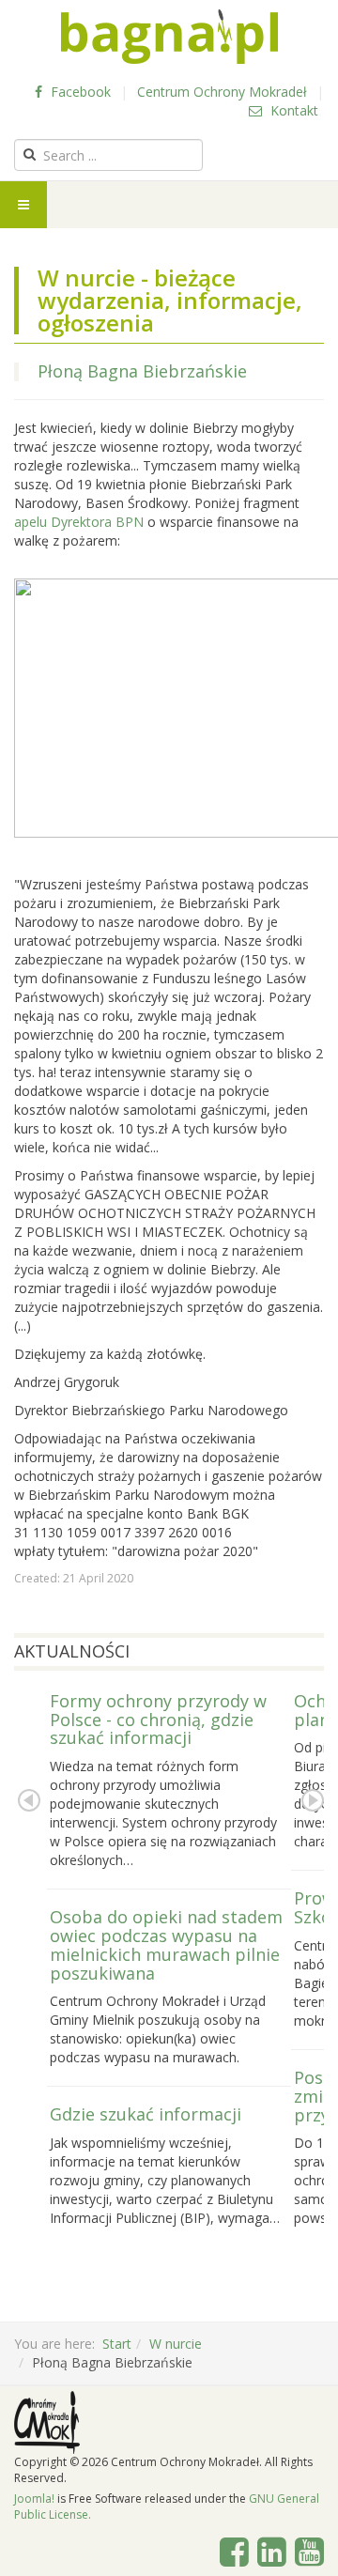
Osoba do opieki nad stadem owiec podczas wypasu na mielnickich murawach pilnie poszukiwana (166, 1944)
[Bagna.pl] (169, 37)
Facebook (79, 92)
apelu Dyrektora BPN (79, 522)
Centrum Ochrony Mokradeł (222, 92)
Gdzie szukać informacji (146, 2114)
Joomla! (34, 2499)
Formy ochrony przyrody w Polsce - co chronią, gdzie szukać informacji (158, 1720)
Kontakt (292, 110)
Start (117, 2344)
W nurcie (176, 2344)
